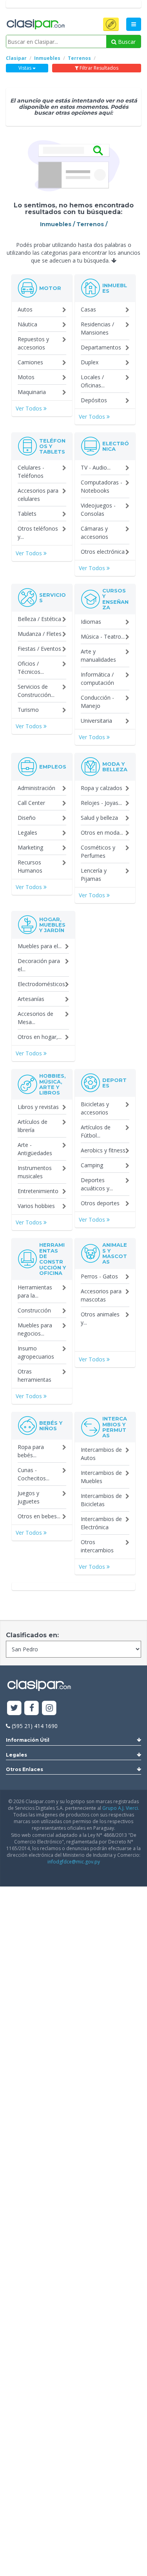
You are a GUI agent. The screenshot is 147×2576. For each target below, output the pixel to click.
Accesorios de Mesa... (35, 1018)
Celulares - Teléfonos (31, 472)
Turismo (28, 710)
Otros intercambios (97, 1546)
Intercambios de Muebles (101, 1477)
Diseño (27, 818)
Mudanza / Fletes (40, 634)
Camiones (30, 362)
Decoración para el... (39, 965)
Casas (88, 309)
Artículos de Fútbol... (96, 1131)
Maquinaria (32, 392)
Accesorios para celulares (38, 495)
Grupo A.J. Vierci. (121, 1808)
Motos (26, 377)
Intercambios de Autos (101, 1454)
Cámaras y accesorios (94, 533)
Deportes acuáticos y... (97, 1184)
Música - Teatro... (103, 636)
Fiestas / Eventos (39, 649)
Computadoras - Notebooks (102, 486)
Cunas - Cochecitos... (34, 1474)
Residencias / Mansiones (97, 328)
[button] (111, 24)
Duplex (90, 362)
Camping (92, 1165)
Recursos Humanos (30, 866)
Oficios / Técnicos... (31, 668)
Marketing (30, 847)
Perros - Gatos (99, 1276)
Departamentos (101, 347)
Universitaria (96, 721)
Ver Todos (30, 408)
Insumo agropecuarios (36, 1352)
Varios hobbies (36, 1206)
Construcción (34, 1310)
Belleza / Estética (39, 619)
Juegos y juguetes (29, 1497)
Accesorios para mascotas (101, 1295)
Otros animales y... (100, 1318)
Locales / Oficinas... (93, 381)
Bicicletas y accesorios (95, 1108)
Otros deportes (100, 1203)
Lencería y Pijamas (94, 875)
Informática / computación (97, 679)
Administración (36, 788)
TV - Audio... (96, 467)
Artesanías (31, 999)
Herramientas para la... (35, 1291)
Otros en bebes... (39, 1516)
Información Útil (28, 1740)
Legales (27, 833)
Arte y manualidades (98, 655)
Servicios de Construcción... (36, 691)
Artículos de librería (33, 1126)
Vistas (25, 68)
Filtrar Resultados (98, 68)
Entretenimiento (38, 1191)
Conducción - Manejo (97, 702)
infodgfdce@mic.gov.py (74, 1862)
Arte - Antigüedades (35, 1149)
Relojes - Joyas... (101, 803)
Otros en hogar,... (40, 1037)
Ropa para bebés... (31, 1451)
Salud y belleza (99, 818)
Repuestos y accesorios (33, 343)
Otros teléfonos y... (38, 533)
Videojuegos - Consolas (98, 509)
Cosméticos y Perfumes (98, 851)
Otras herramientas (34, 1375)
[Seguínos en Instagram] (49, 1708)
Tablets (27, 514)
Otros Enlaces (24, 1769)
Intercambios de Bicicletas (101, 1500)
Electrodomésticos (41, 984)
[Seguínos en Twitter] (14, 1708)
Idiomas (91, 622)
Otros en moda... (102, 833)
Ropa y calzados (102, 788)
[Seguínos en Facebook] (32, 1708)
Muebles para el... (40, 946)
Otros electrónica (103, 552)
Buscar (126, 42)
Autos (25, 309)
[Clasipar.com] (35, 25)
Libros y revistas (38, 1107)
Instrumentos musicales (35, 1172)
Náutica (27, 324)
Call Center (31, 803)
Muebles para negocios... (35, 1329)
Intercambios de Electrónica (101, 1523)
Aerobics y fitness (103, 1150)
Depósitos (94, 400)
